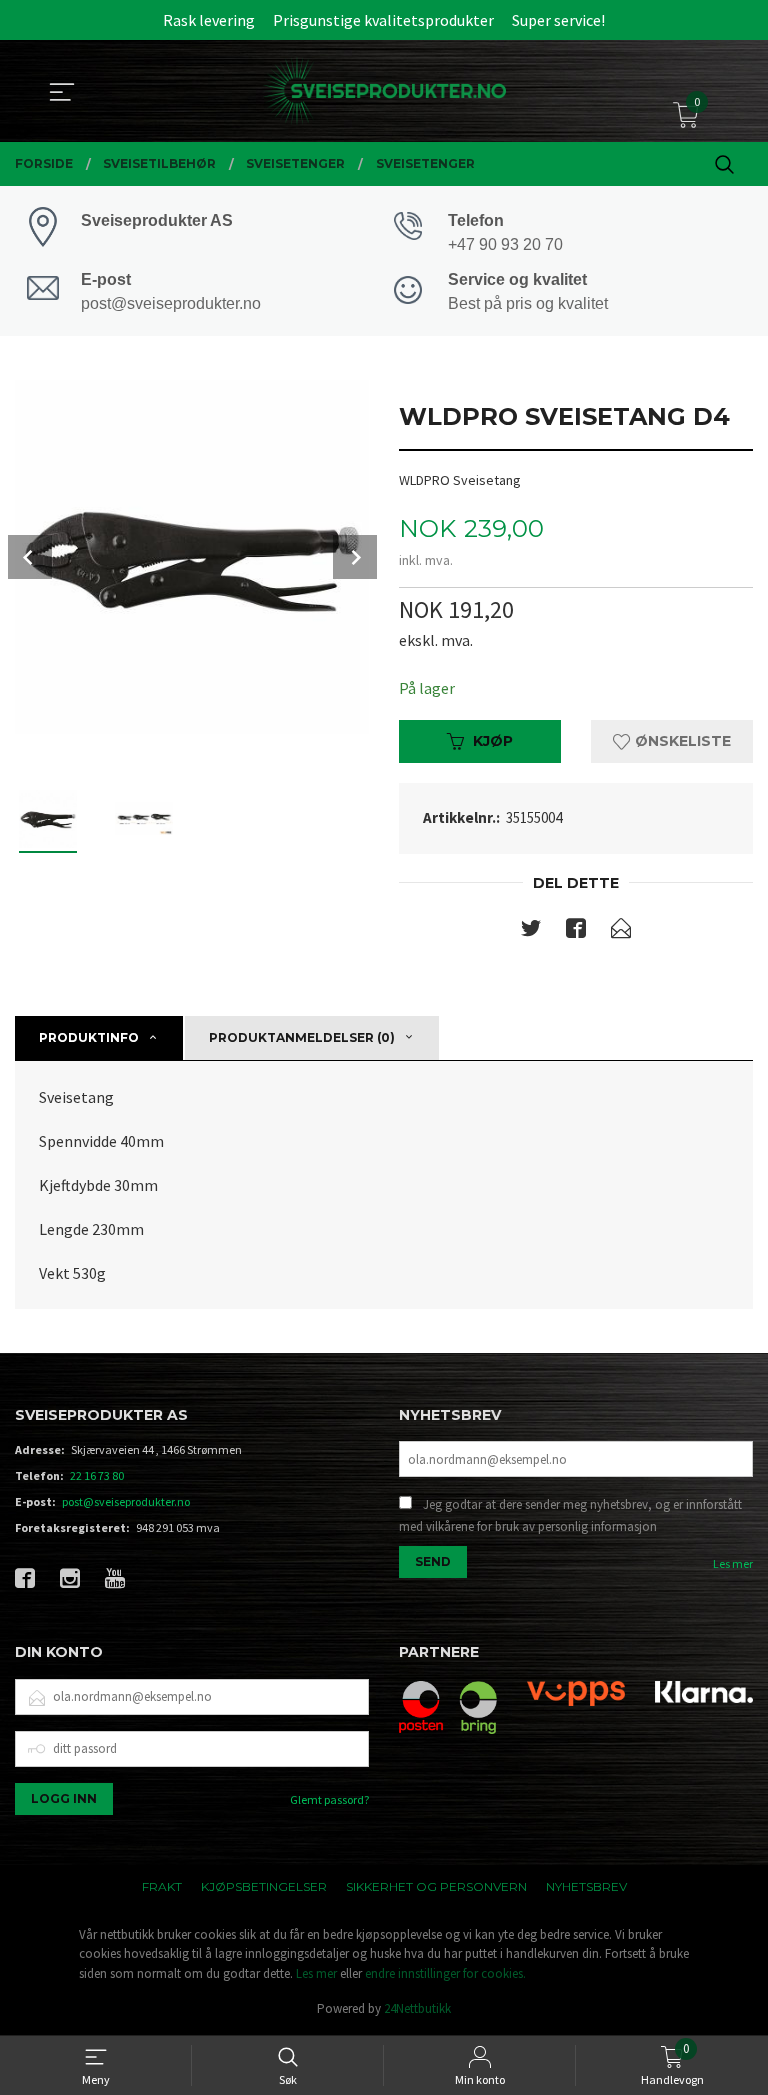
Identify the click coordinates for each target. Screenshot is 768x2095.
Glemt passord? (329, 1799)
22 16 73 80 (97, 1475)
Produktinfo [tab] (89, 1037)
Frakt (162, 1886)
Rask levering (209, 20)
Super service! (558, 20)
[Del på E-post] (621, 932)
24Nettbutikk (417, 2008)
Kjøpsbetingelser (264, 1886)
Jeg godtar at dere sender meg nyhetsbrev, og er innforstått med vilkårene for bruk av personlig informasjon (570, 1515)
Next (355, 557)
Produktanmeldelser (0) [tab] (302, 1037)
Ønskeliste (681, 741)
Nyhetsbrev (586, 1886)
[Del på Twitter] (531, 932)
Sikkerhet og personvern (436, 1886)
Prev (30, 557)
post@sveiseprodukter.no (126, 1501)
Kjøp (493, 741)
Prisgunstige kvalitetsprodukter (383, 20)
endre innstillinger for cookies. (445, 1973)
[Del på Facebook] (576, 932)
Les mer (733, 1563)
